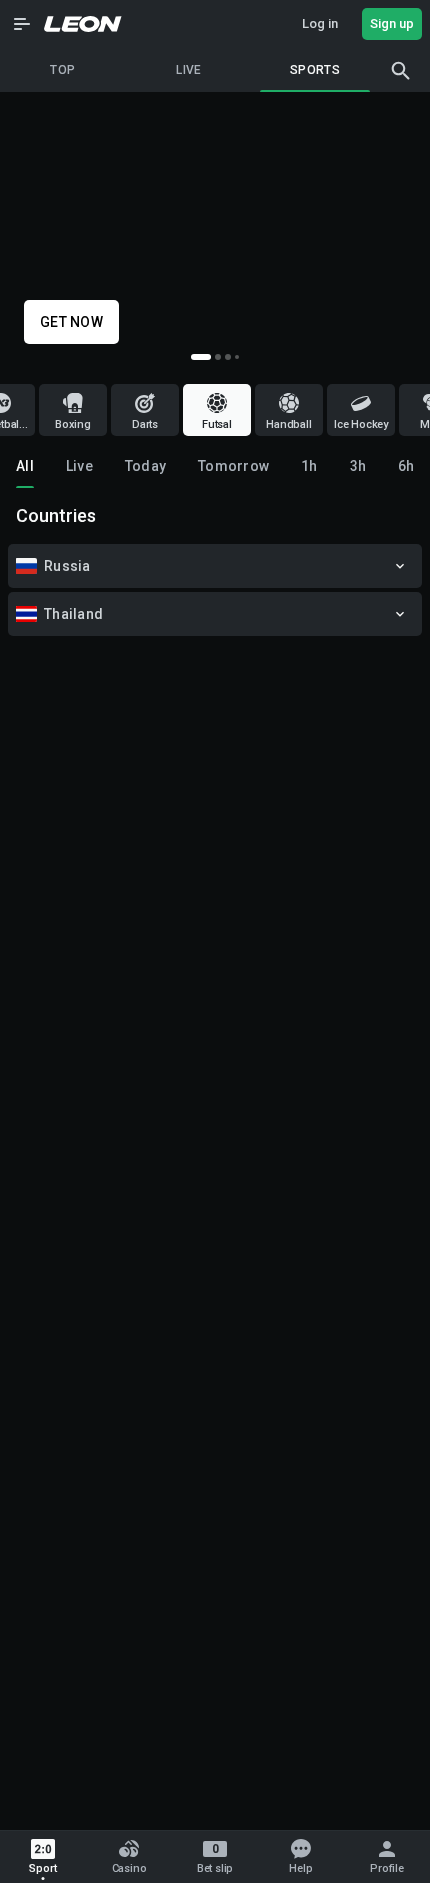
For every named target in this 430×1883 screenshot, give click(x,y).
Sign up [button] (392, 23)
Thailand (73, 614)
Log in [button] (320, 23)
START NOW (79, 322)
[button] (22, 24)
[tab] (25, 466)
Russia (67, 566)
